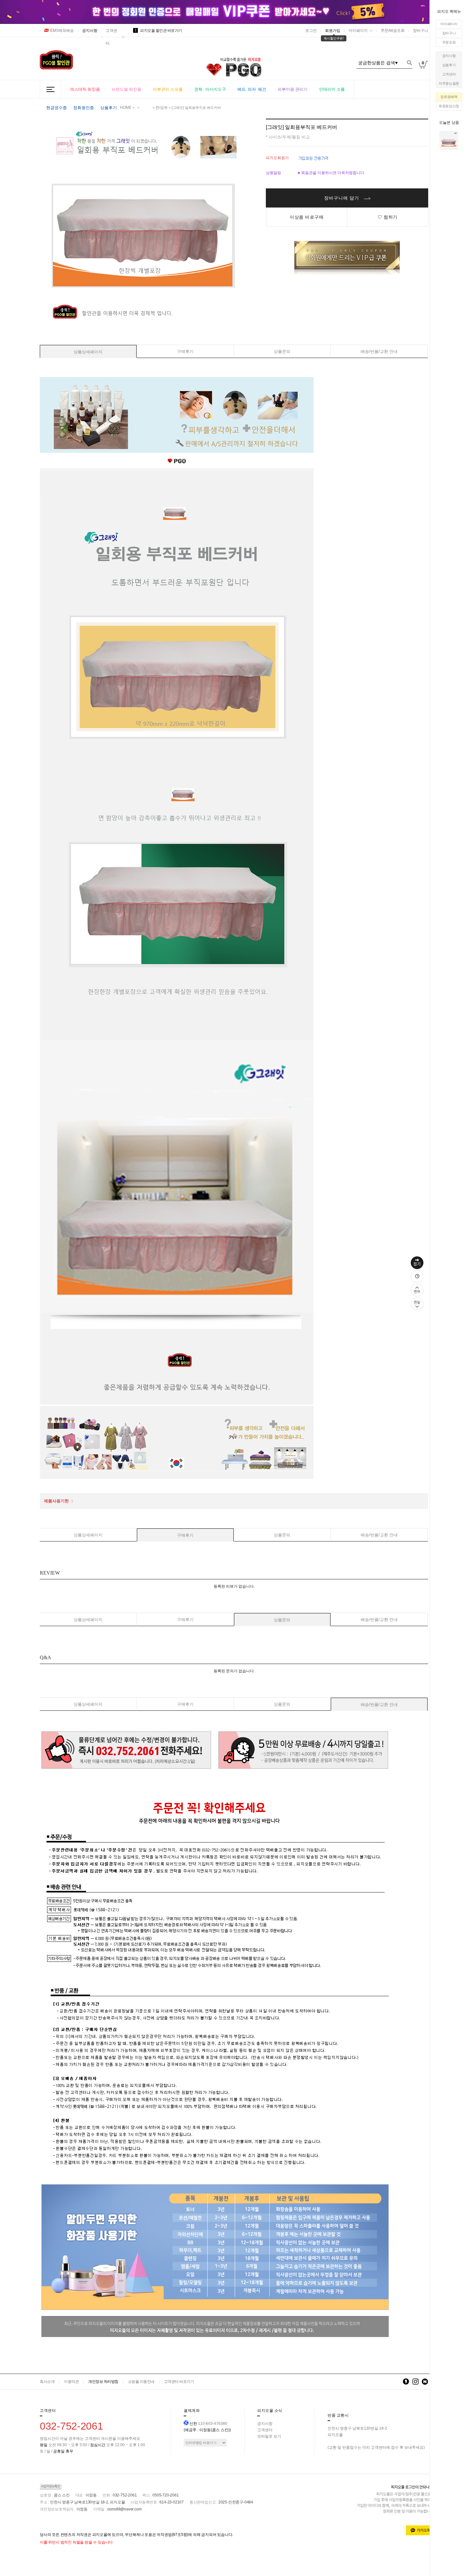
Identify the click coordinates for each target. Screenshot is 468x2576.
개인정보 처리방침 (103, 2382)
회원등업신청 (449, 106)
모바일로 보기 (269, 2436)
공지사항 (449, 56)
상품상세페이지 (88, 352)
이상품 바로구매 (307, 217)
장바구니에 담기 (342, 198)
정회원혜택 (449, 97)
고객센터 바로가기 (179, 2382)
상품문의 (282, 351)
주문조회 (449, 42)
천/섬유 (162, 108)
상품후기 (449, 65)
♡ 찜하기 (388, 217)
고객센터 (449, 74)
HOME (126, 108)
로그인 (311, 31)
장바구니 (449, 33)
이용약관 (71, 2382)
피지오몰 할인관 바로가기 (159, 31)
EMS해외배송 (62, 31)
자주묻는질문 (449, 83)
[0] (423, 79)
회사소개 (47, 2382)
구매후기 (185, 351)
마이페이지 (449, 24)
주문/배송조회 (393, 31)
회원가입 (333, 31)
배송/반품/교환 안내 (379, 351)
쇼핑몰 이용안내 (141, 2382)
